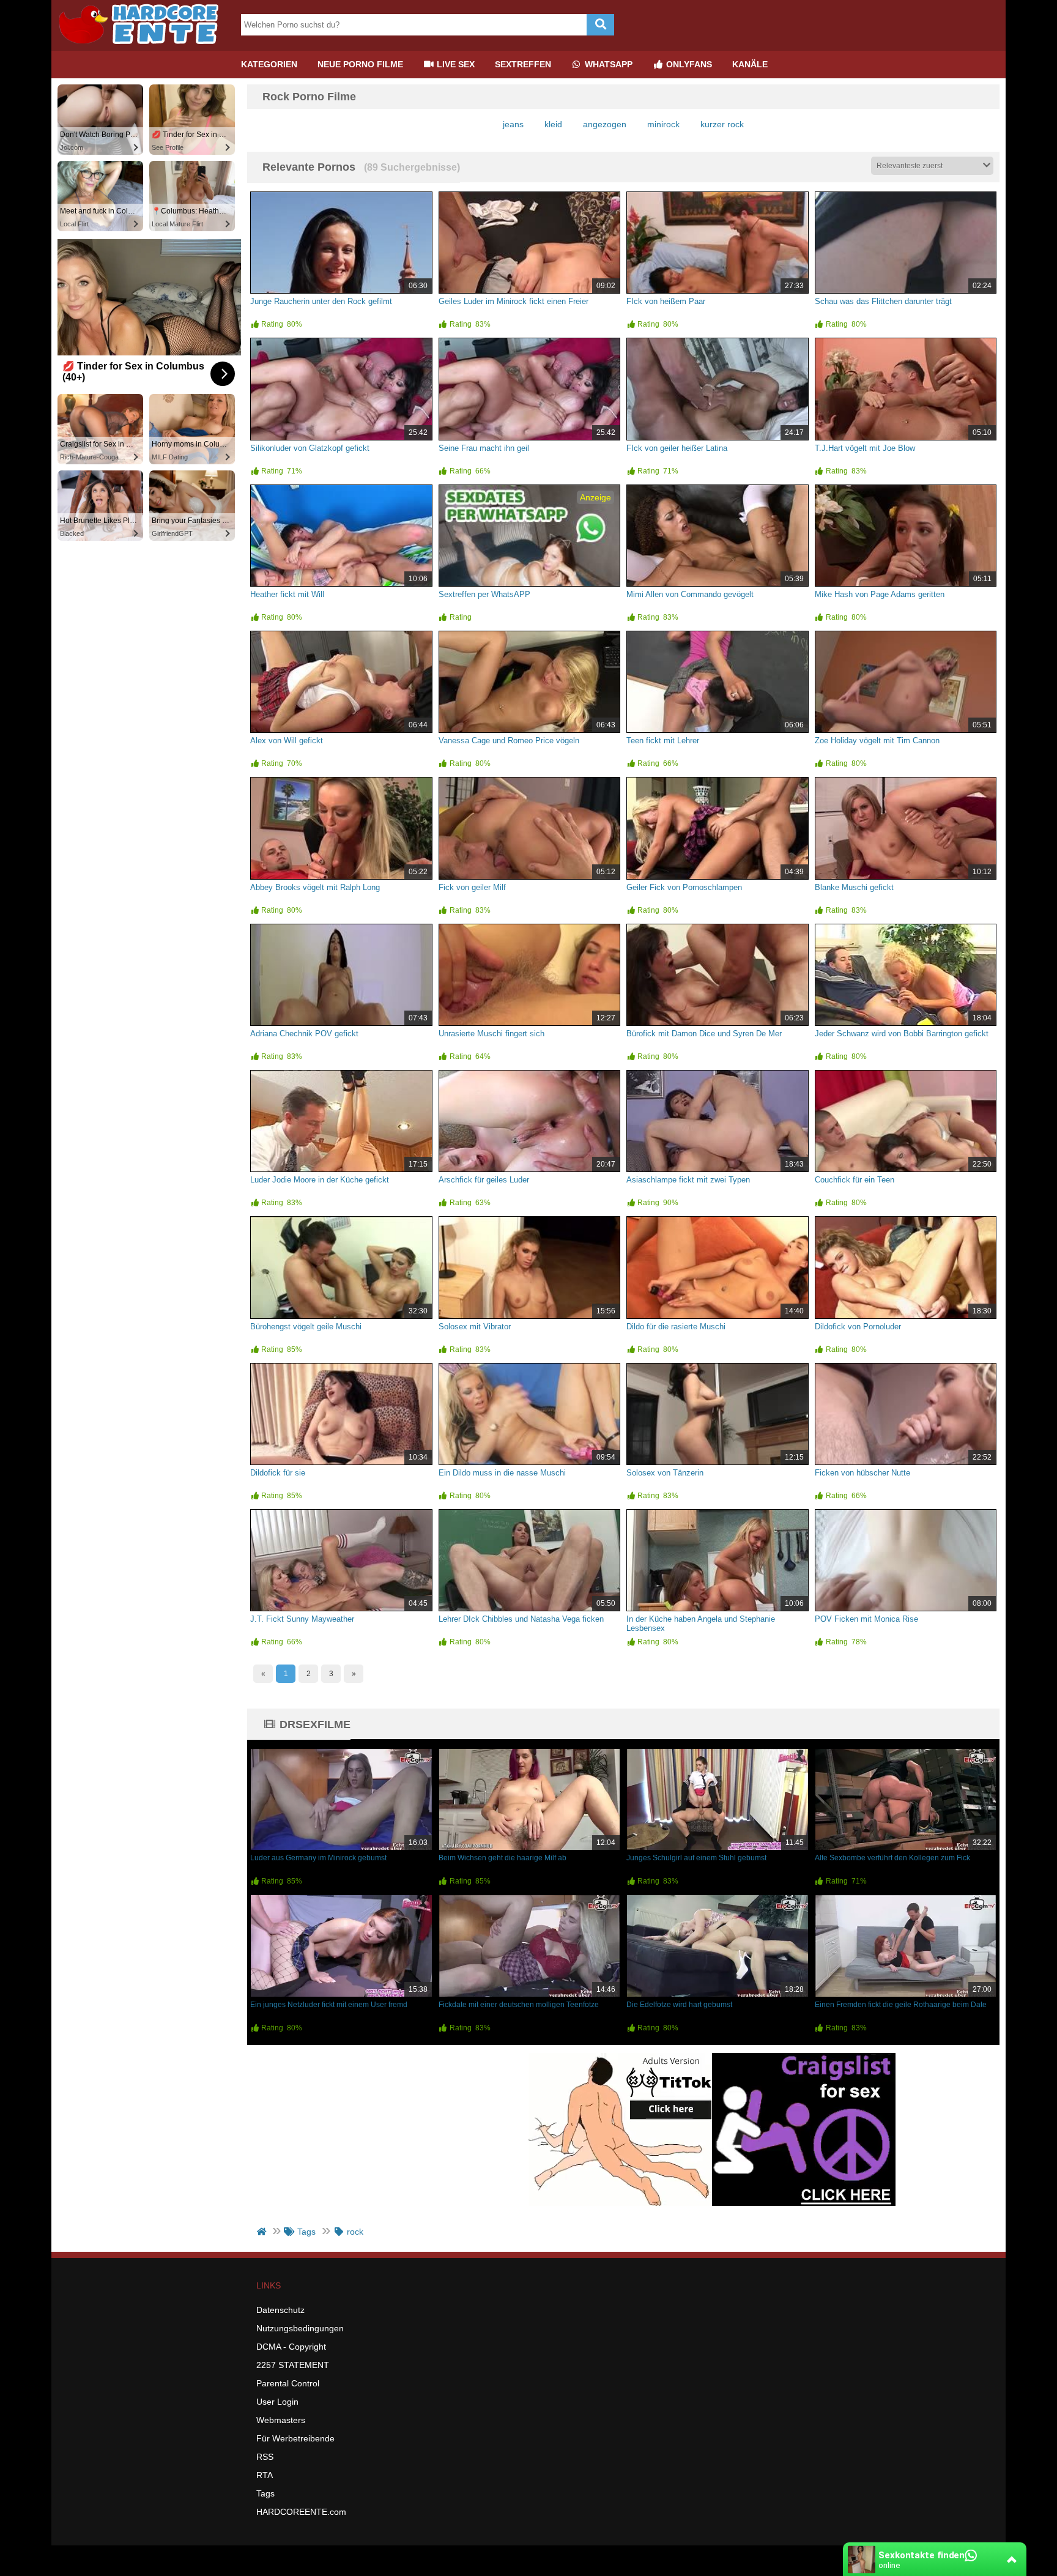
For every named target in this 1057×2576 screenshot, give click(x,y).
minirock (663, 124)
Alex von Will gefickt (287, 741)
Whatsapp (607, 64)
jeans (513, 124)
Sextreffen (523, 64)
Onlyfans (688, 64)
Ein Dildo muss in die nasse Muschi (502, 1473)
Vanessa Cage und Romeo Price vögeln (509, 741)
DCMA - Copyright (291, 2347)
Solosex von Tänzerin (665, 1473)
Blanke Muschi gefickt (854, 887)
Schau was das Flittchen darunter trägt (883, 301)
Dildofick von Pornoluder (858, 1327)
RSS (265, 2457)
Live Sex (454, 64)
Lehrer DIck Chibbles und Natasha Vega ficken (521, 1619)
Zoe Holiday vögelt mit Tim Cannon (877, 741)
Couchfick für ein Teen (855, 1180)
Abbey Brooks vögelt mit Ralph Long (315, 887)
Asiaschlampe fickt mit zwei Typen (688, 1180)
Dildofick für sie (278, 1473)
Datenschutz (280, 2310)
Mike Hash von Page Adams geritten (880, 594)
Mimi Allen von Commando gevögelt (690, 594)
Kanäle (750, 64)
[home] (263, 2232)
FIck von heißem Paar (666, 301)
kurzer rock (722, 124)
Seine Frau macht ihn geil (484, 448)
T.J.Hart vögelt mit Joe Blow (865, 448)
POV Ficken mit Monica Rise (866, 1619)
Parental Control (288, 2383)
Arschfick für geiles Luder (484, 1180)
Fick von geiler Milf (472, 887)
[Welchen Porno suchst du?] (600, 25)
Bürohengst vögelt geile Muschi (306, 1327)
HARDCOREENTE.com (301, 2512)
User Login (277, 2402)
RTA (265, 2475)
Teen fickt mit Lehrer (663, 741)
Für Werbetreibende (295, 2438)
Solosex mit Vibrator (475, 1327)
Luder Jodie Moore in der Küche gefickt (320, 1180)
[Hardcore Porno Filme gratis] (143, 46)
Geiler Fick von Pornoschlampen (684, 887)
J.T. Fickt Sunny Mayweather (302, 1619)
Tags (265, 2493)
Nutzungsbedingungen (300, 2328)
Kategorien (269, 64)
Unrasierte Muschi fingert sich (491, 1034)
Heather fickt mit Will (287, 594)
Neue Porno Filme (360, 64)
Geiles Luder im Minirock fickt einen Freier (514, 301)
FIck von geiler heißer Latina (677, 448)
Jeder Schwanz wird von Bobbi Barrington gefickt (902, 1034)
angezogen (605, 124)
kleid (553, 124)
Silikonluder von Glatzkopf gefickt (310, 448)
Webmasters (281, 2420)
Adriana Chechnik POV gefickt (304, 1034)
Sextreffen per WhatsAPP (484, 594)
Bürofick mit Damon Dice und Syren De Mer (704, 1034)
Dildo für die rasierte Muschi (676, 1327)
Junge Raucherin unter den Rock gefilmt (321, 301)
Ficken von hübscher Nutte (862, 1473)
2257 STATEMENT (293, 2365)
